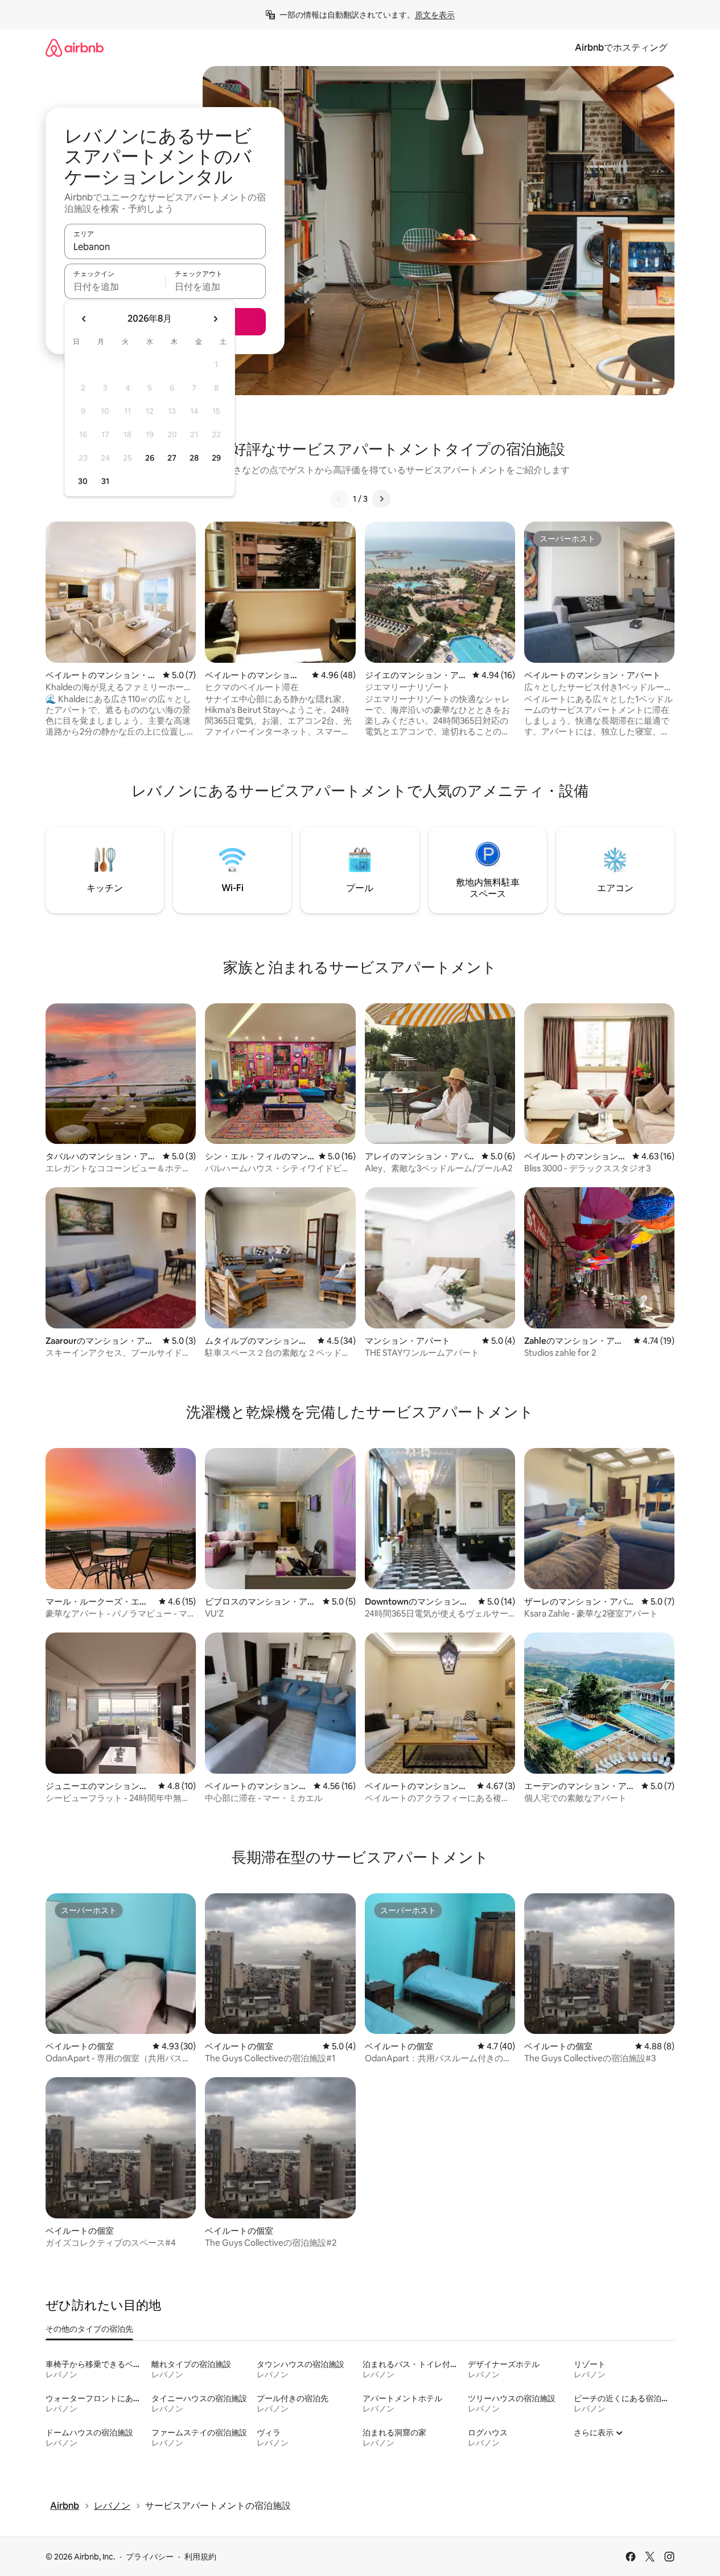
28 (194, 458)
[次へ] (381, 499)
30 (83, 481)
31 (105, 481)
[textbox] (115, 286)
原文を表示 (435, 15)
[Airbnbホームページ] (75, 48)
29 (216, 458)
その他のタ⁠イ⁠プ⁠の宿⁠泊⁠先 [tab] (89, 2329)
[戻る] (339, 499)
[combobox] (165, 247)
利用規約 (200, 2557)
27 (172, 458)
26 (150, 458)
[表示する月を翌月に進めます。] (215, 319)
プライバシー (150, 2557)
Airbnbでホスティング (621, 48)
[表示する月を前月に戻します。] (84, 319)
